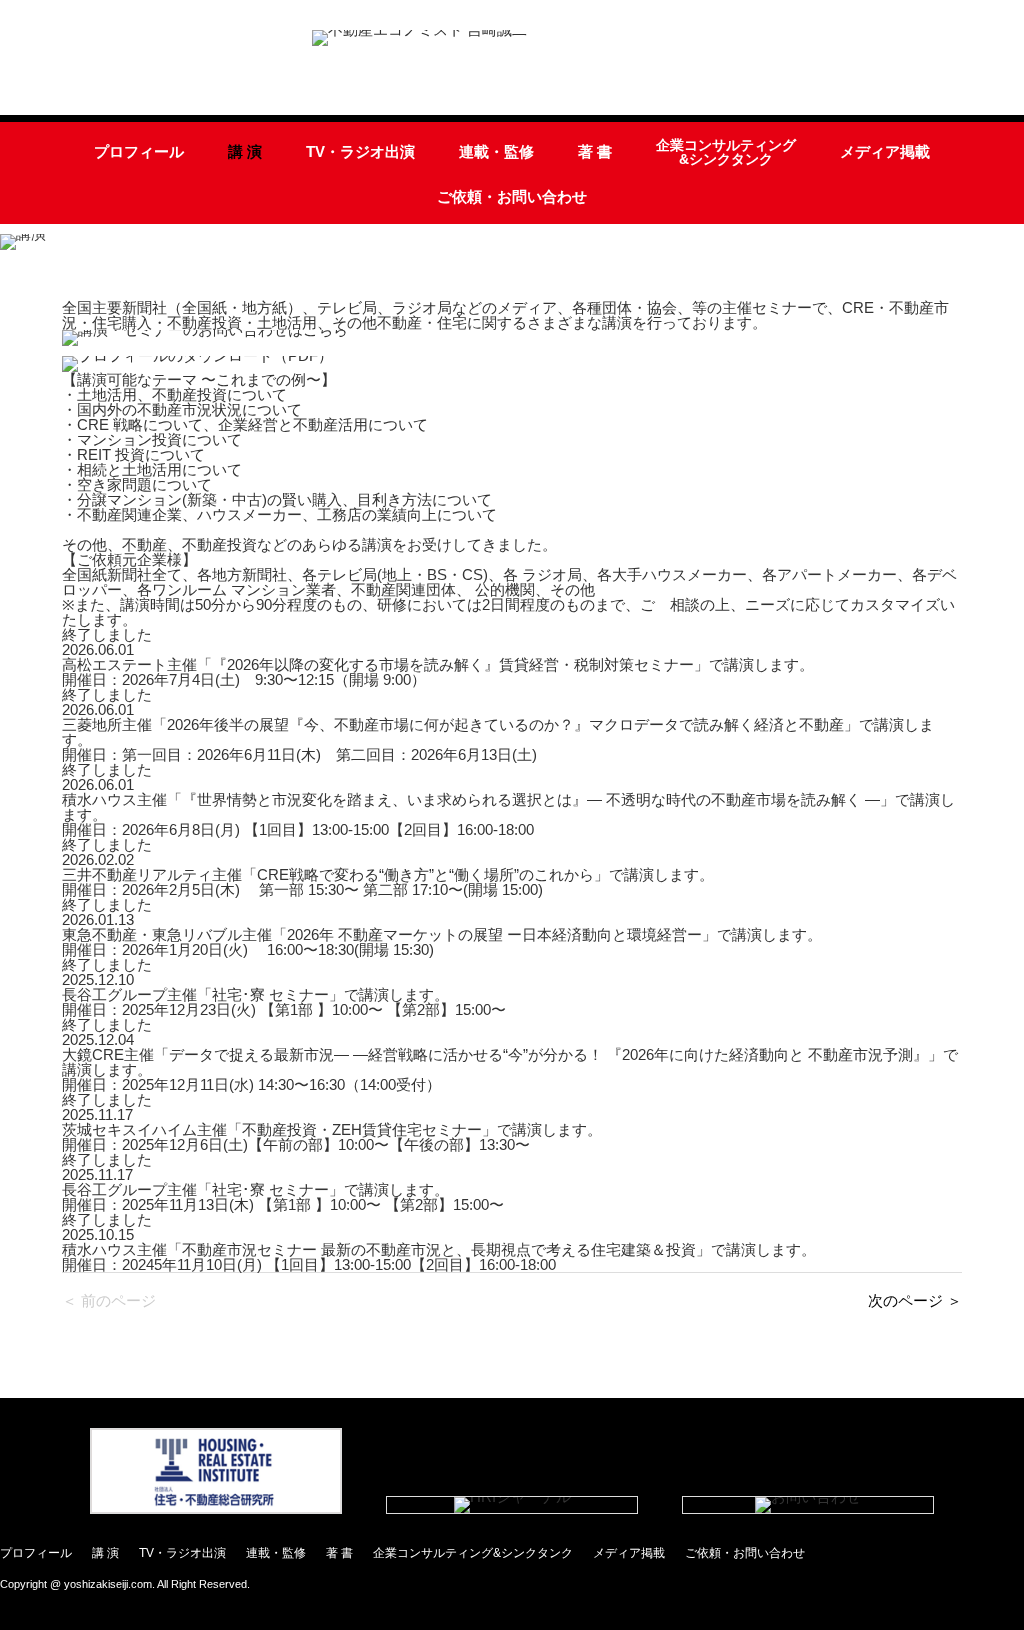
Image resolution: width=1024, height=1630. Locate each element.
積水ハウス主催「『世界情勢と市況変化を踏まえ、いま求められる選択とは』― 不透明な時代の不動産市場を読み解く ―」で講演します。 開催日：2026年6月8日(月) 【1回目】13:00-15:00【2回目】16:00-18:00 (508, 814)
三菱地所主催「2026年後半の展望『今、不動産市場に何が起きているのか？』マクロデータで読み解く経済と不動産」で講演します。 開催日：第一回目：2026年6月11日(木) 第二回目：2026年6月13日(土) (498, 739)
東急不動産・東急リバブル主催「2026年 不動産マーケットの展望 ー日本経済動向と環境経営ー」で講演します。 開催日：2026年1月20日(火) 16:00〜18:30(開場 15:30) (442, 942)
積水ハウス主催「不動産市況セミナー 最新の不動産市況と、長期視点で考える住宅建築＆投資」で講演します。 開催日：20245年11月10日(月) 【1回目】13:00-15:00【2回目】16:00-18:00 (439, 1257)
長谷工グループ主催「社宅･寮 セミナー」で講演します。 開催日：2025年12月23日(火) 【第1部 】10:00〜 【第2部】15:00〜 (284, 1002)
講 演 (245, 151)
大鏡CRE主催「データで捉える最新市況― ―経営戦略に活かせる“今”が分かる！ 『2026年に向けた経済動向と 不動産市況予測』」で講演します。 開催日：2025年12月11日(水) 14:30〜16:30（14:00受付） (510, 1069)
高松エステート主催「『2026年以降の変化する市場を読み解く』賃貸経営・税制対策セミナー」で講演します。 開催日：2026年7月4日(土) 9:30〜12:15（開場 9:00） (438, 672)
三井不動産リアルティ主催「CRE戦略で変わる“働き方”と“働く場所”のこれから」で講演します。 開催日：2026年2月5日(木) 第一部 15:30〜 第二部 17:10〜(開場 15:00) (388, 882)
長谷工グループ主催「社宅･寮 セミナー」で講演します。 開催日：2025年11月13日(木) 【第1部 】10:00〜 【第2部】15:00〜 (283, 1197)
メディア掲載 (885, 151)
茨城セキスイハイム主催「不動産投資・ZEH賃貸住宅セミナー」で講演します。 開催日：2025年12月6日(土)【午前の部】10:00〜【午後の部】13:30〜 (332, 1137)
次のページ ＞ (915, 1300)
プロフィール (139, 151)
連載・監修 (496, 151)
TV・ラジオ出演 (360, 151)
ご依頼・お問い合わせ (512, 196)
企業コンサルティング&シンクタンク (726, 152)
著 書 (595, 151)
